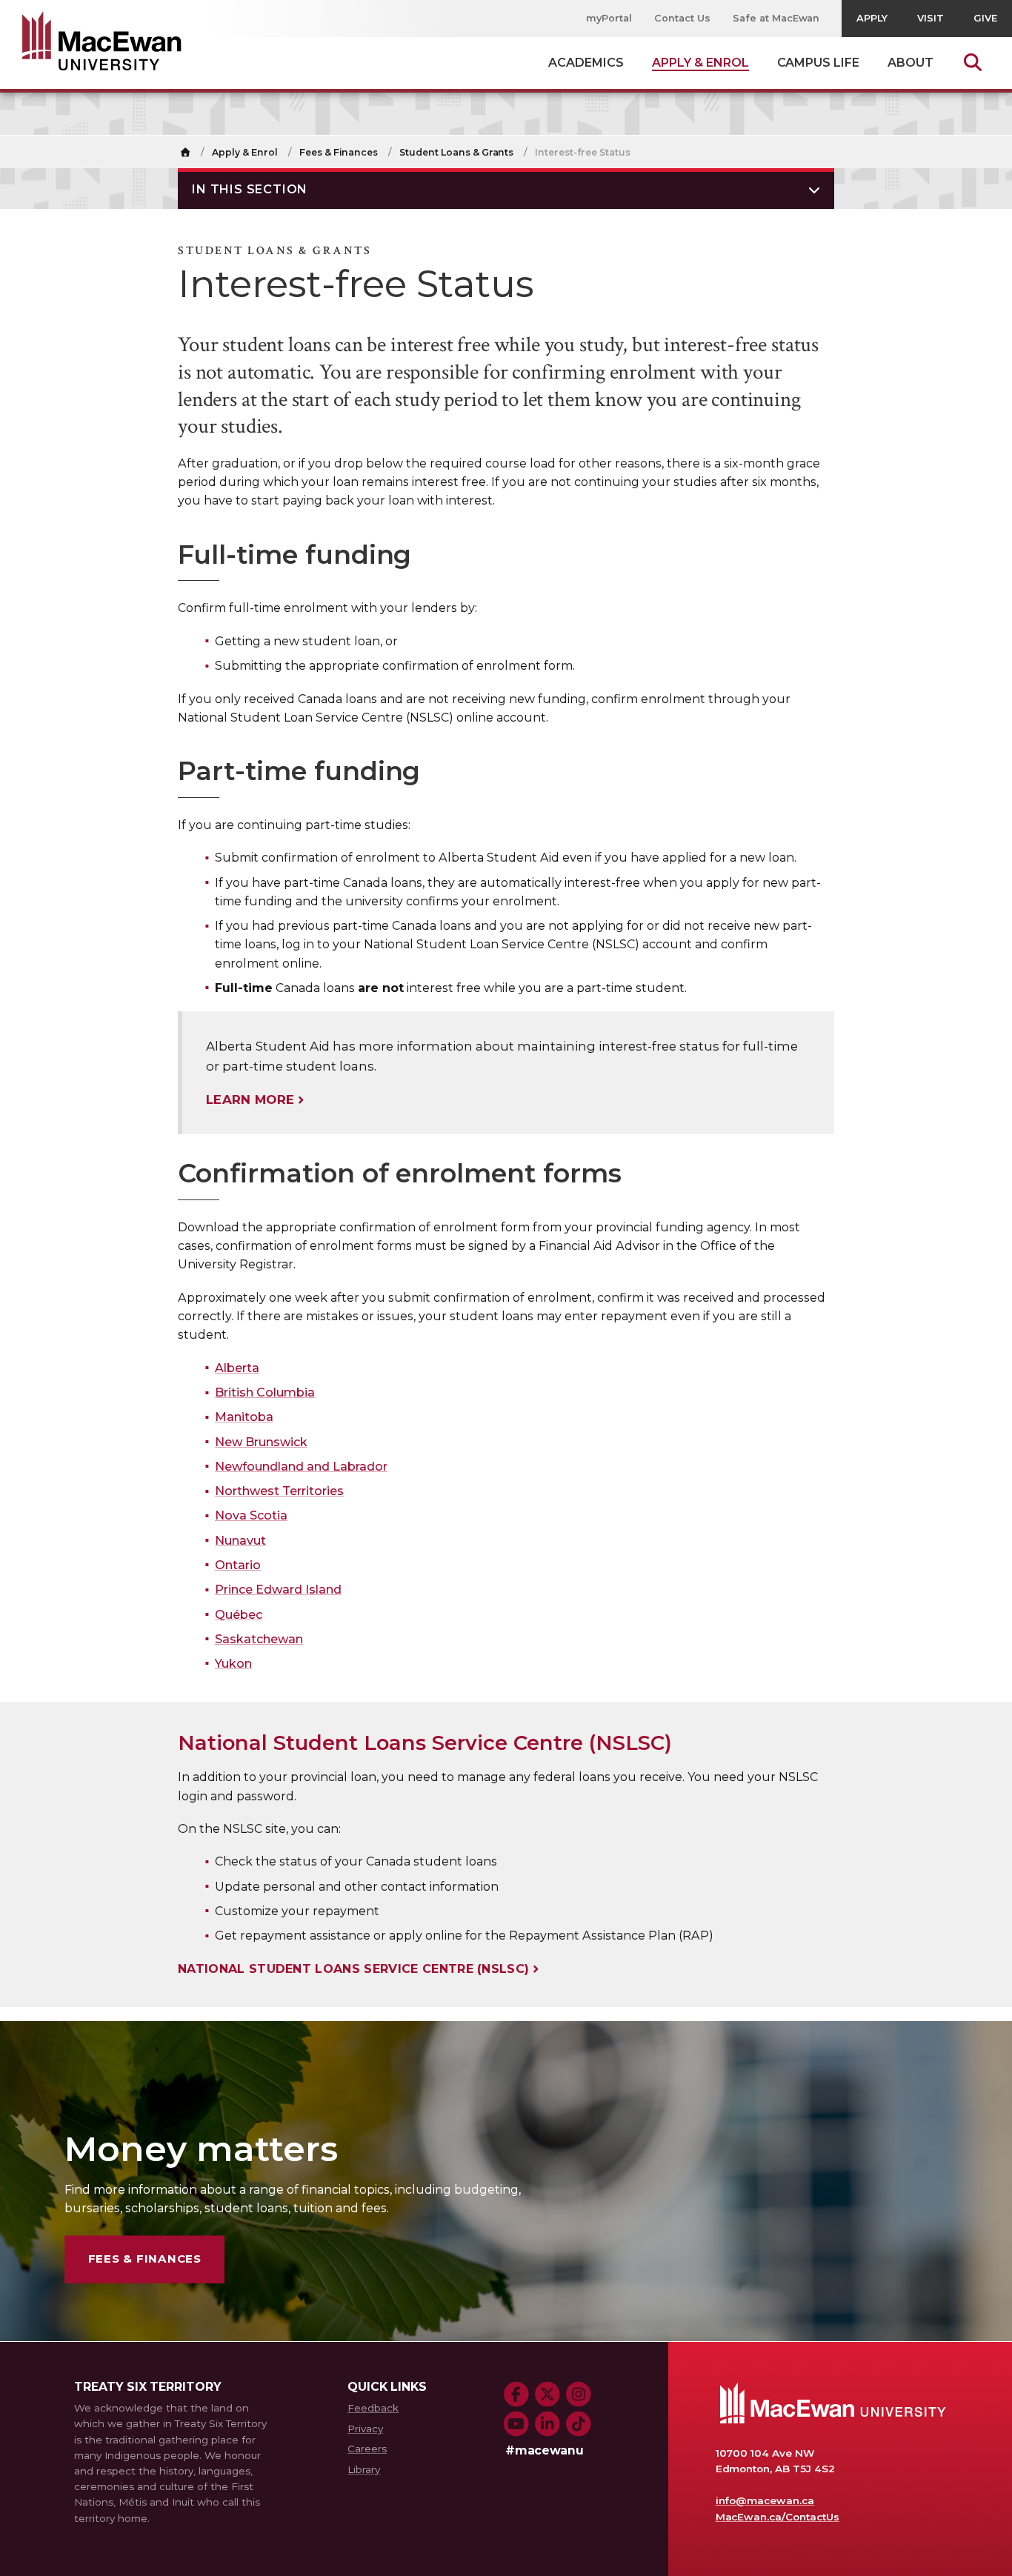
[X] (547, 2394)
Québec (239, 1615)
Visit (931, 18)
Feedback (373, 2408)
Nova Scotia (251, 1515)
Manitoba (244, 1417)
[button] (506, 189)
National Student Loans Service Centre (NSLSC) (353, 1969)
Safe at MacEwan (776, 18)
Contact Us (682, 18)
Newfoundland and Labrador (301, 1467)
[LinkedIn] (547, 2424)
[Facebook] (516, 2394)
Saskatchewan (259, 1639)
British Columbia (265, 1392)
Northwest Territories (279, 1491)
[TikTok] (579, 2424)
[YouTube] (516, 2424)
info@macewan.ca (765, 2500)
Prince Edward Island (278, 1590)
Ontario (238, 1565)
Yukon (233, 1664)
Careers (367, 2449)
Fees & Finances (339, 152)
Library (364, 2469)
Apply (872, 18)
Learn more (250, 1099)
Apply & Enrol (245, 152)
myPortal (609, 18)
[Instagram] (579, 2394)
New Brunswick (261, 1442)
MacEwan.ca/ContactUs (778, 2517)
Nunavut (240, 1541)
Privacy (365, 2429)
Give (985, 18)
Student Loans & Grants (456, 152)
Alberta (237, 1368)
